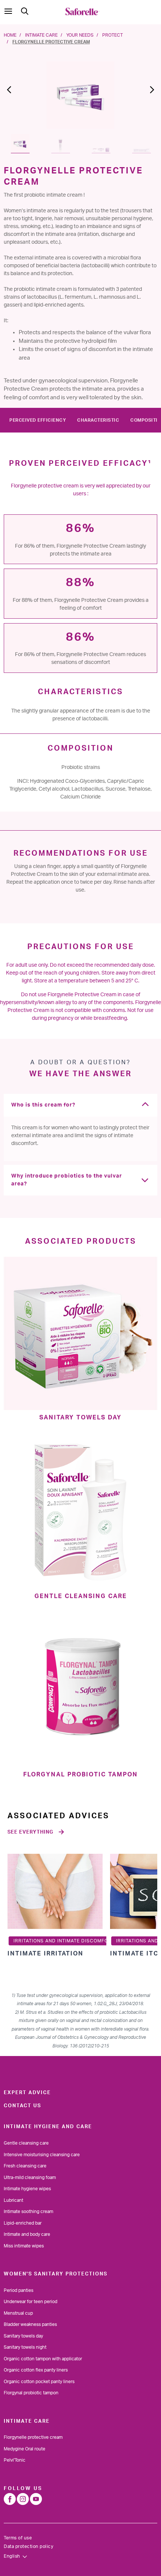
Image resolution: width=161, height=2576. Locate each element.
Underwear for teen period (31, 2302)
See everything (30, 1832)
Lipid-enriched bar (23, 2223)
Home (10, 35)
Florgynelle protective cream (33, 2437)
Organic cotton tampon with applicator (43, 2359)
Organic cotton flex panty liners (36, 2370)
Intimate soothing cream (28, 2212)
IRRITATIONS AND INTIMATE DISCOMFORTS (66, 1941)
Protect (113, 35)
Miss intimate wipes (24, 2246)
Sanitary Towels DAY (80, 1418)
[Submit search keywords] (25, 11)
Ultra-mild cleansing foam (30, 2178)
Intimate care (41, 35)
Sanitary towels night (25, 2347)
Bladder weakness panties (30, 2324)
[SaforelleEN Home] (82, 11)
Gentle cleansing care (26, 2143)
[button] (12, 93)
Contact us (22, 2106)
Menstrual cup (18, 2313)
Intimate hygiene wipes (27, 2189)
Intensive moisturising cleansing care (42, 2155)
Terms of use (18, 2538)
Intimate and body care (27, 2234)
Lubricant (13, 2200)
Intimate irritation (45, 1954)
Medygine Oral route (25, 2449)
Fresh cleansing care (25, 2166)
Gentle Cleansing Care (81, 1596)
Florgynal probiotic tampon (31, 2393)
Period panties (19, 2290)
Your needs (80, 35)
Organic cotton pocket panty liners (39, 2382)
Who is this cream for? (43, 1105)
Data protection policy (28, 2546)
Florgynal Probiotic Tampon (80, 1775)
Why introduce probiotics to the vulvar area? (67, 1180)
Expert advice (27, 2093)
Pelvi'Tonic (15, 2460)
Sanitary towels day (23, 2336)
